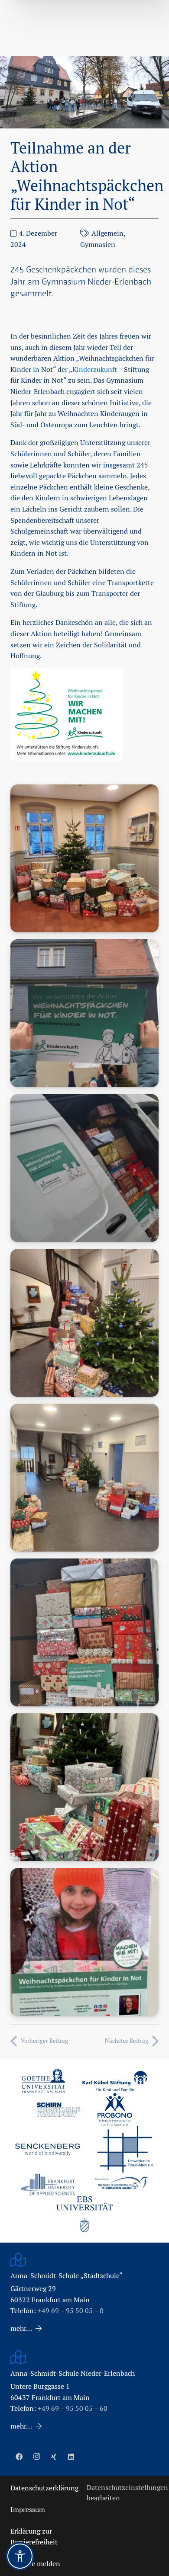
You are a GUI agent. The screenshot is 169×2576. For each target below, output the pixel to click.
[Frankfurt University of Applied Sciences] (48, 2184)
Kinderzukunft (95, 370)
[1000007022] (84, 1168)
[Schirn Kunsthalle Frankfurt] (58, 2110)
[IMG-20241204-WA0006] (84, 1632)
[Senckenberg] (48, 2150)
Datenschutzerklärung (44, 2488)
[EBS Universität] (84, 2214)
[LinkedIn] (71, 2457)
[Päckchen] (84, 1787)
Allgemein (107, 233)
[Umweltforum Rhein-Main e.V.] (126, 2149)
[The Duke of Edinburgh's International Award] (121, 2184)
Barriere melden (35, 2564)
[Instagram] (36, 2457)
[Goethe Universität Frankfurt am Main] (43, 2081)
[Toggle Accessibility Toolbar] (20, 2556)
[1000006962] (84, 858)
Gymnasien (98, 245)
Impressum (28, 2510)
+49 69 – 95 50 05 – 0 (71, 2311)
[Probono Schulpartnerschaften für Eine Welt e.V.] (115, 2110)
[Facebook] (19, 2457)
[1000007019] (84, 1013)
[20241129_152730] (84, 1478)
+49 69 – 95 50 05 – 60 (73, 2408)
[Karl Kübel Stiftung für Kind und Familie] (115, 2081)
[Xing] (54, 2457)
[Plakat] (84, 1942)
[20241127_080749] (84, 1323)
